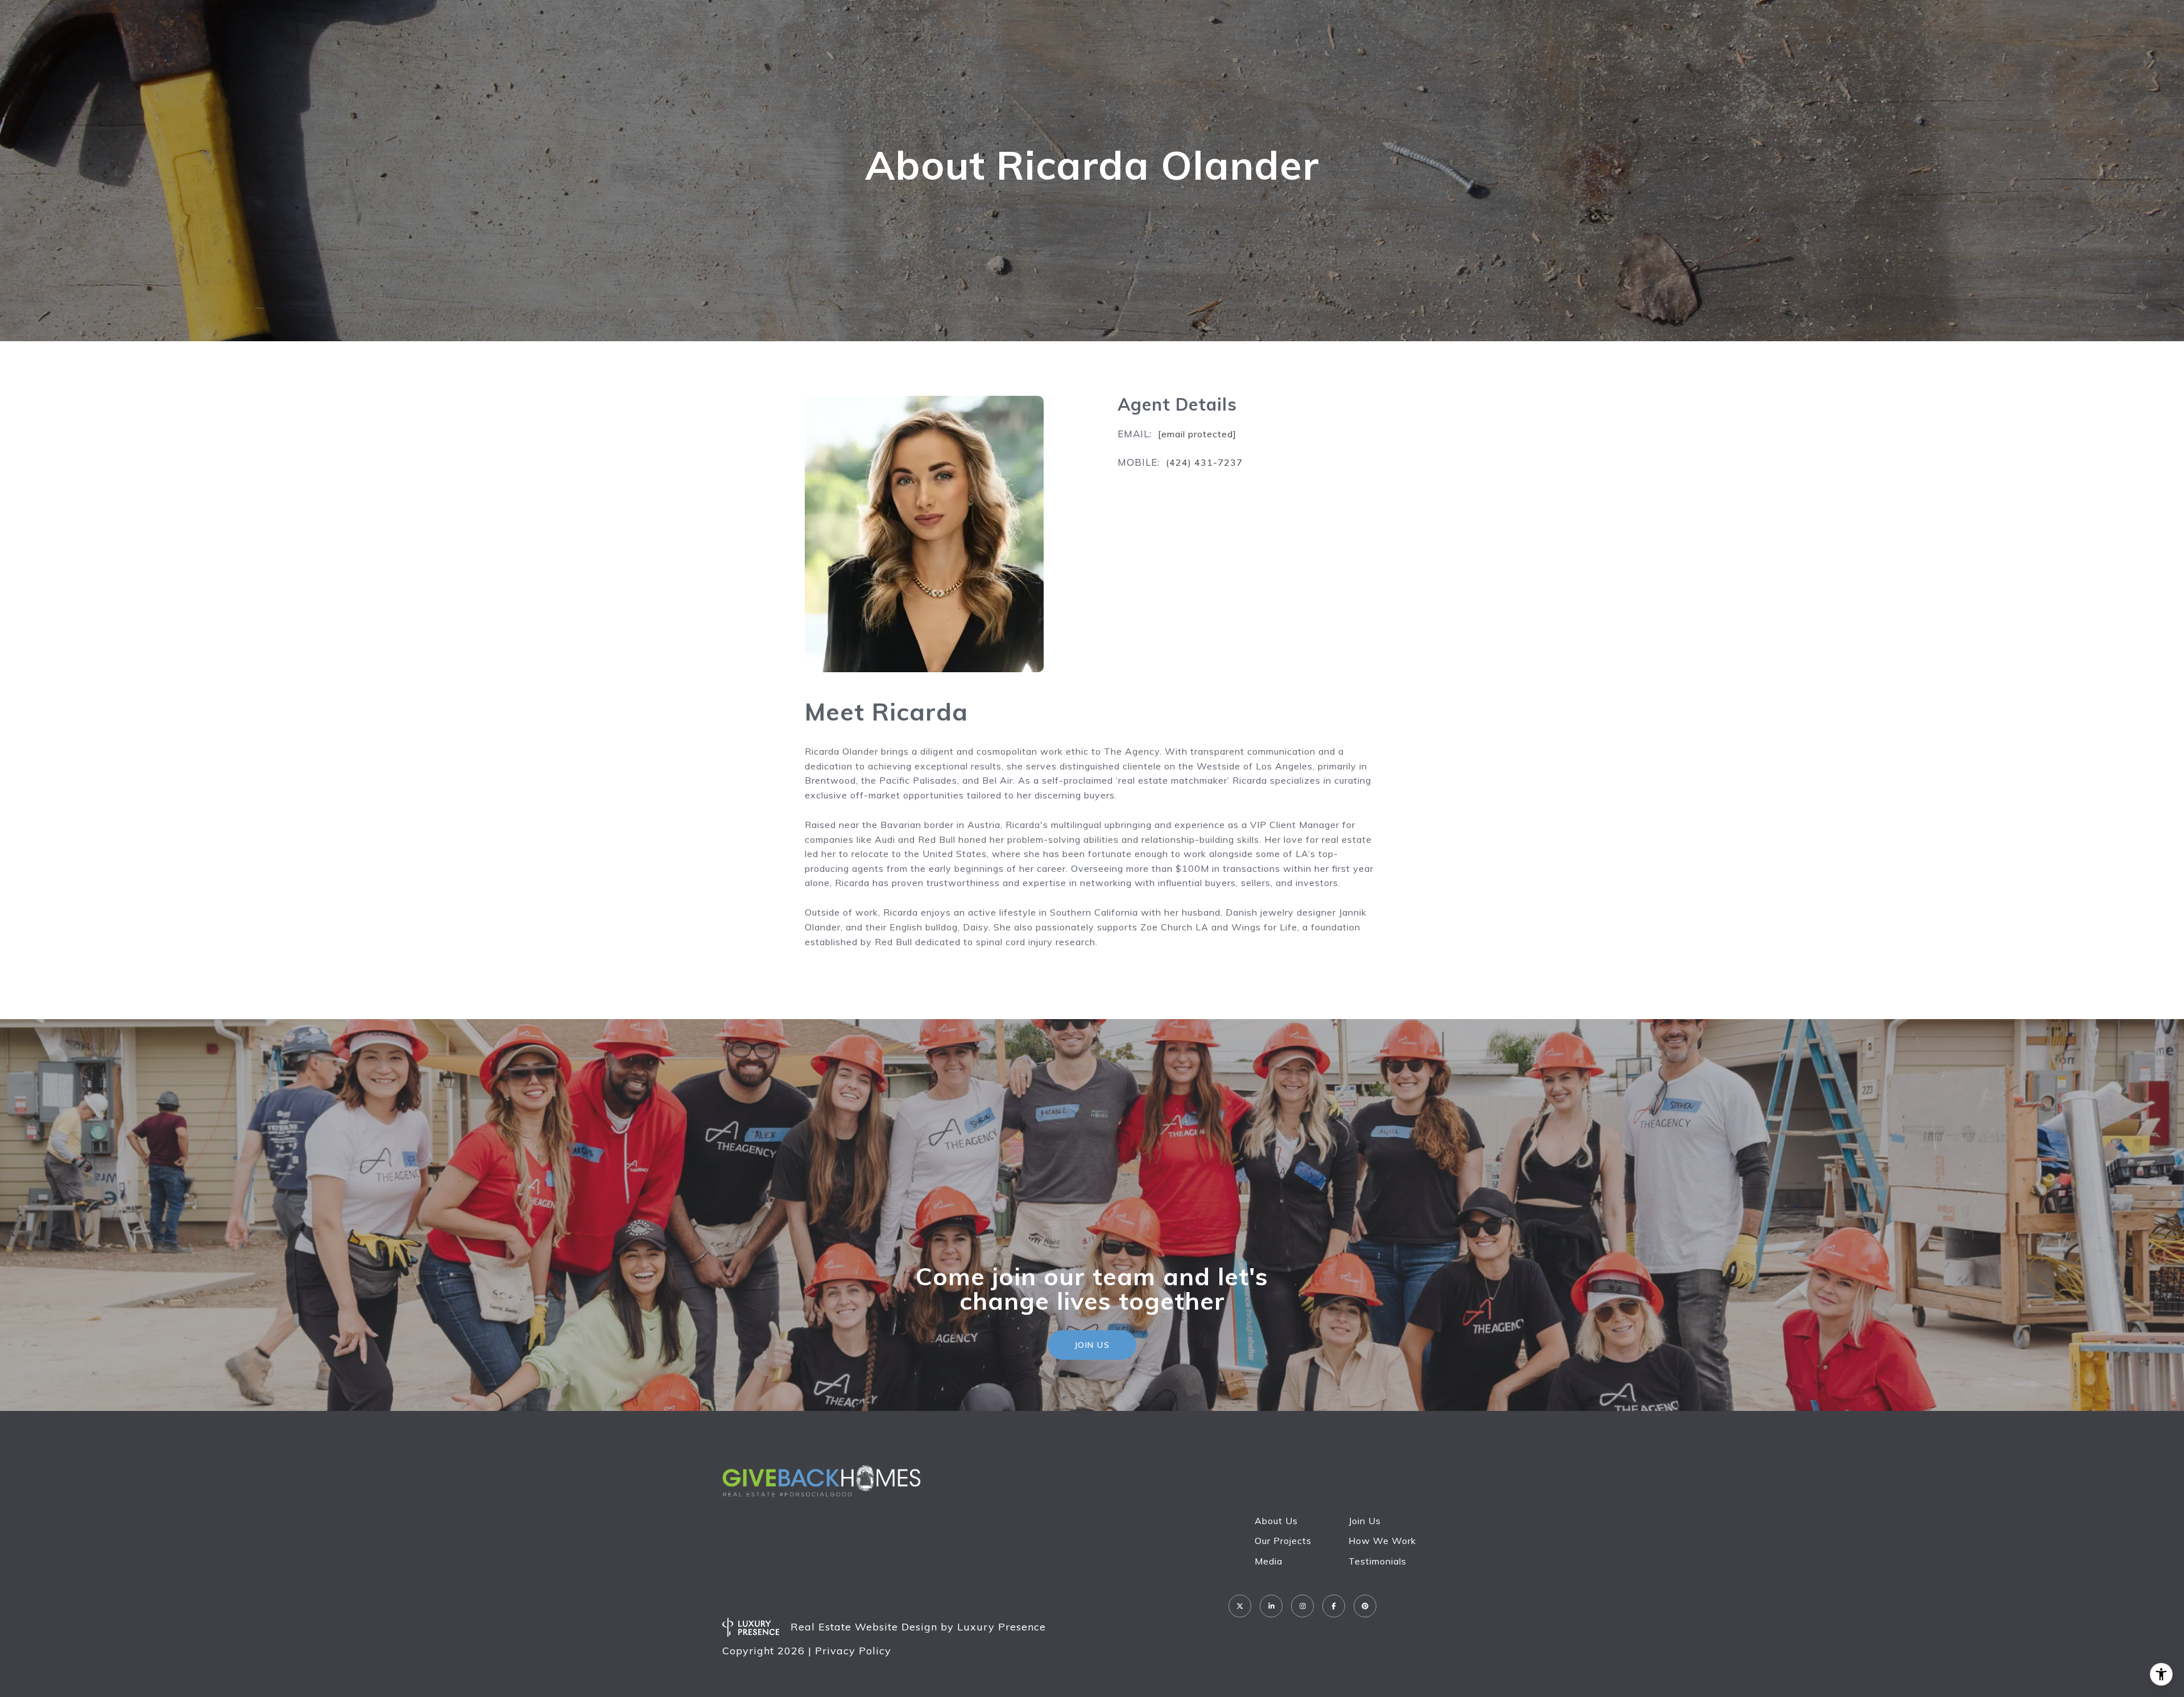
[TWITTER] (1240, 1606)
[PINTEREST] (1365, 1606)
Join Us (1365, 1521)
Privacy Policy (853, 1651)
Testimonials (1378, 1561)
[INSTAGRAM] (1302, 1606)
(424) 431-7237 (1204, 462)
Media (1269, 1561)
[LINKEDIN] (1271, 1606)
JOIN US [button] (1092, 1345)
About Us (1276, 1521)
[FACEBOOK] (1334, 1606)
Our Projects (1283, 1541)
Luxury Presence (1002, 1627)
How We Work (1382, 1541)
